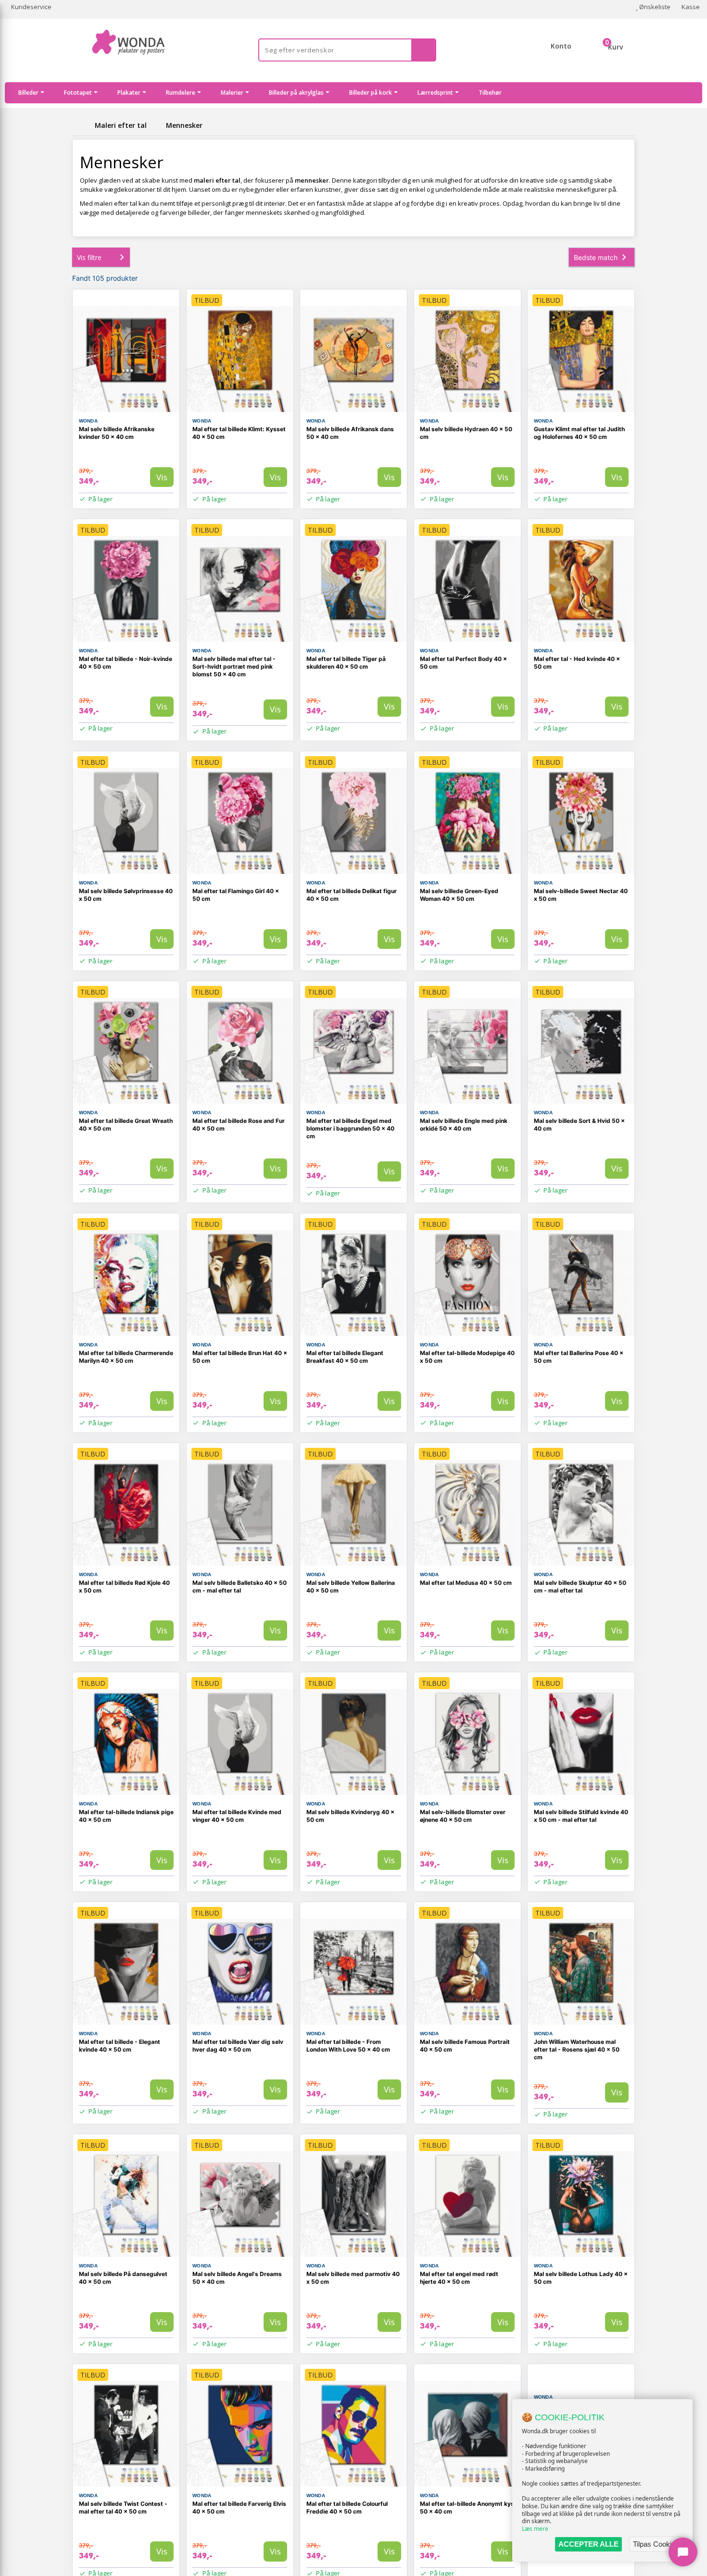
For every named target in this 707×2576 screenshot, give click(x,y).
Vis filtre (89, 257)
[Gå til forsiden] (82, 125)
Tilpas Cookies (656, 2544)
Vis (162, 477)
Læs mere (535, 2529)
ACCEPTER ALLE (588, 2544)
